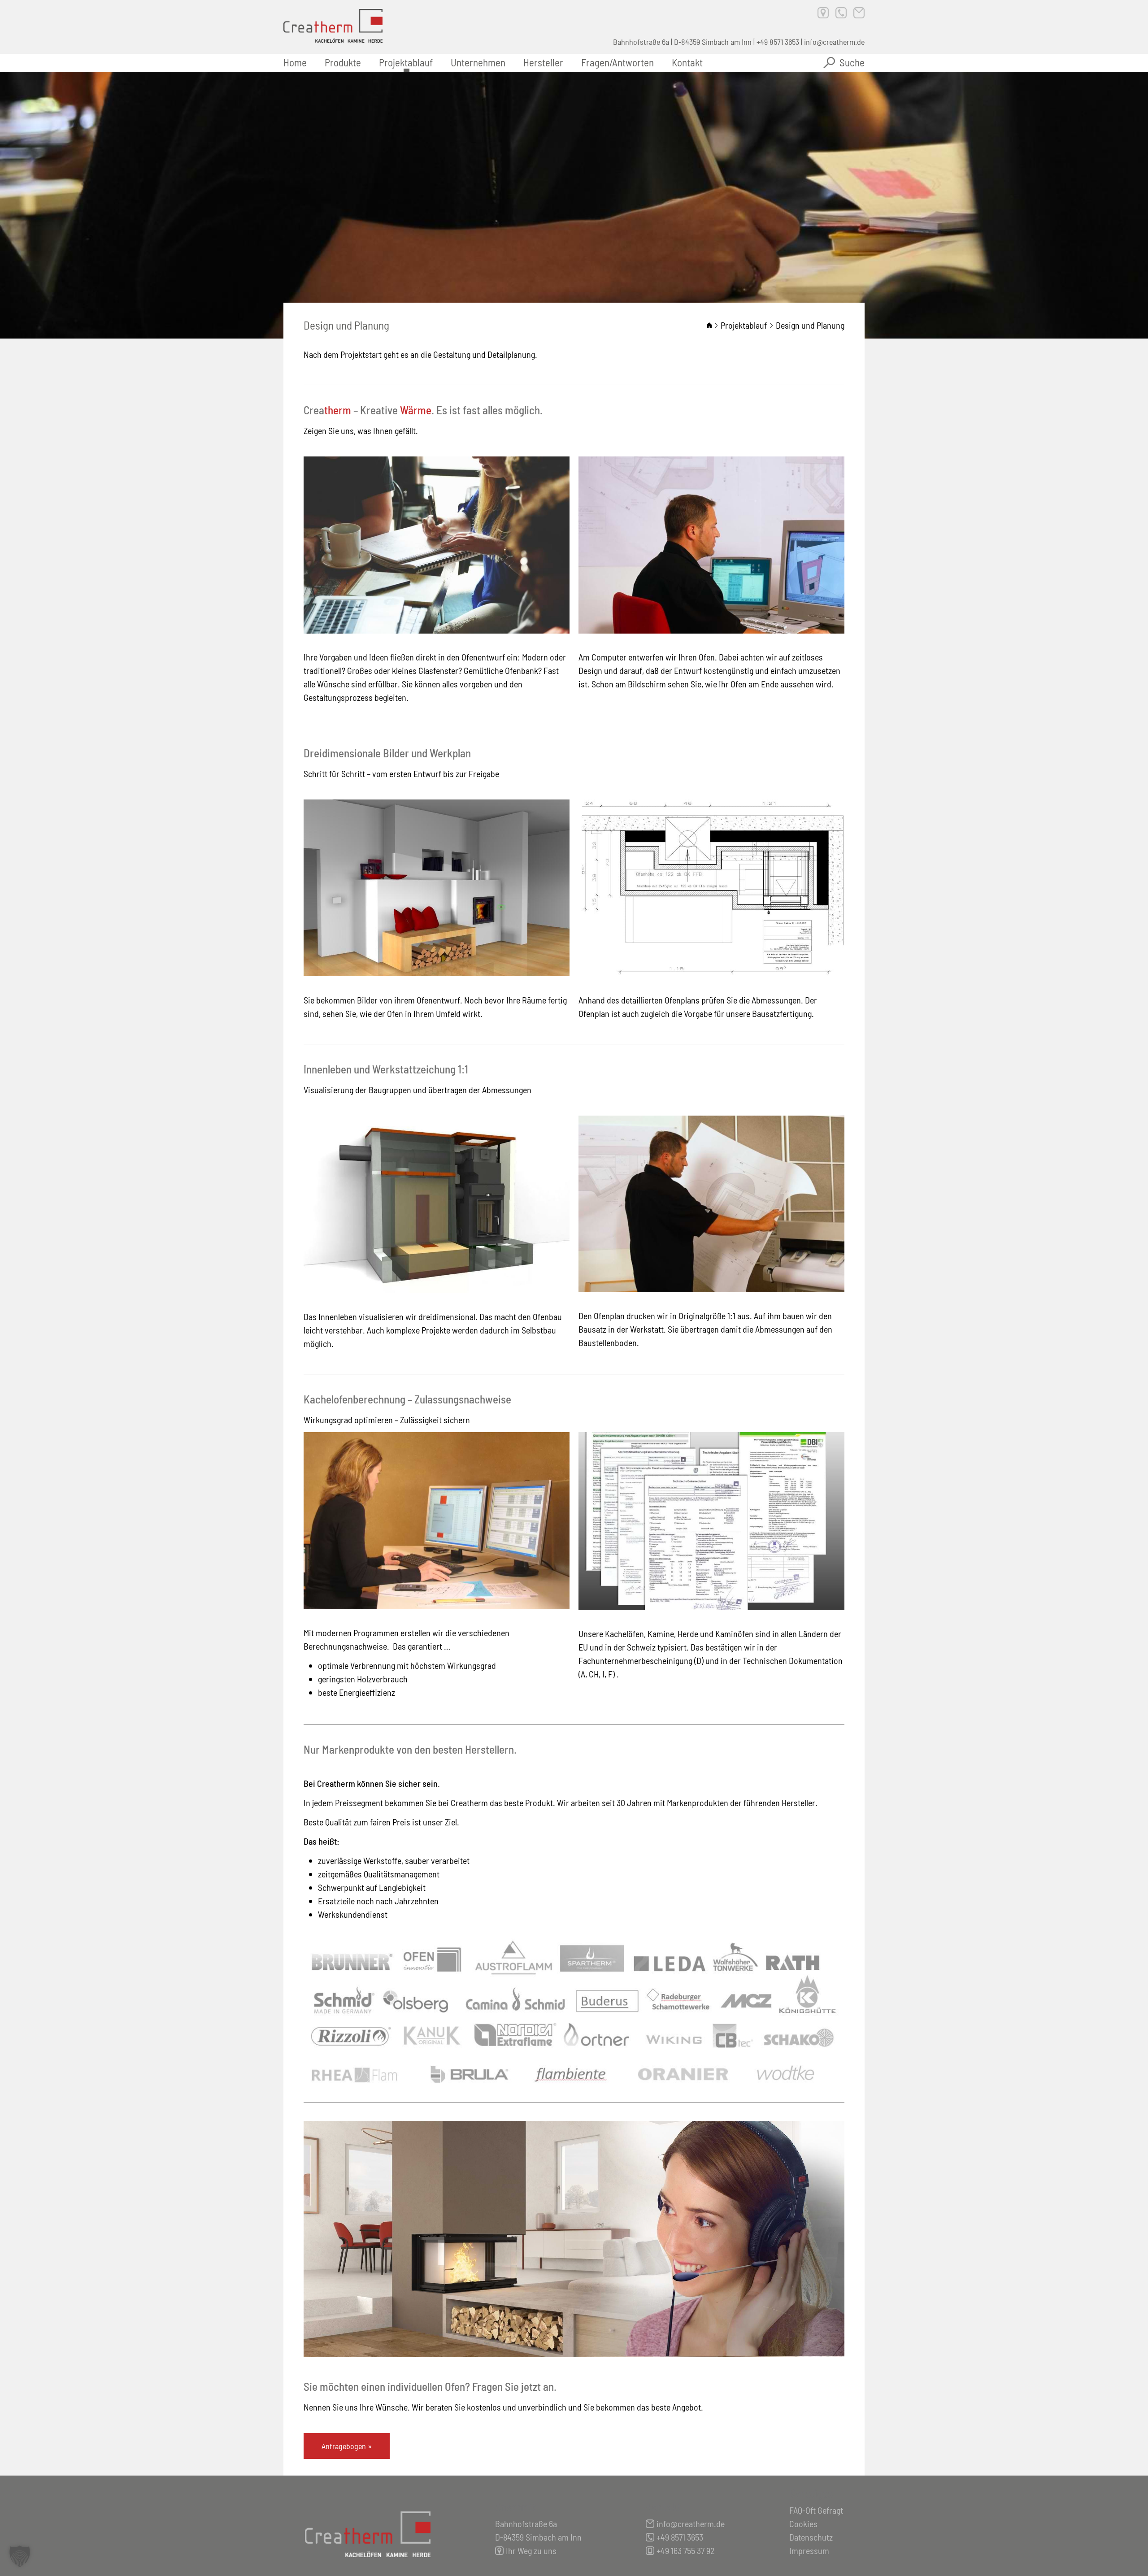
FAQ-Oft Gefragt (816, 2510)
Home (295, 62)
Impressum (809, 2550)
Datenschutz (811, 2537)
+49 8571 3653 (778, 42)
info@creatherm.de (834, 42)
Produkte (343, 62)
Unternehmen (478, 62)
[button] (20, 2556)
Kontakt (687, 62)
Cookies (803, 2524)
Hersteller (543, 62)
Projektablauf (406, 62)
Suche (852, 62)
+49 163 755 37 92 (685, 2550)
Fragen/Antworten (617, 62)
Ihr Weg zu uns (531, 2550)
